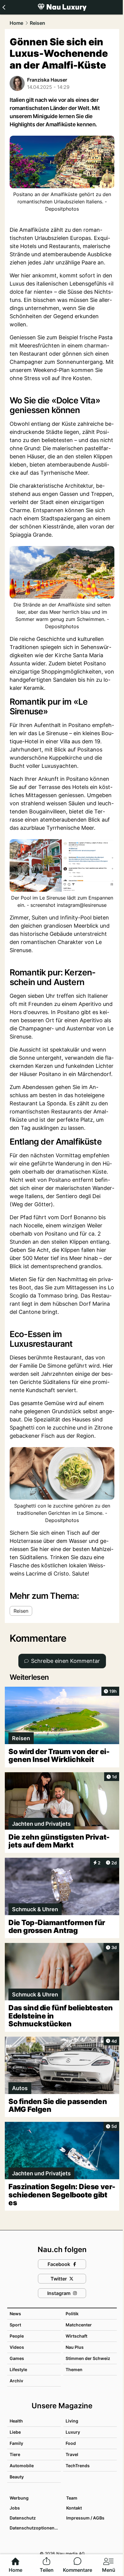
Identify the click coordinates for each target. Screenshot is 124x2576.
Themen (74, 2369)
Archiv (16, 2381)
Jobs (15, 2508)
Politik (72, 2314)
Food (71, 2443)
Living (72, 2421)
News (15, 2314)
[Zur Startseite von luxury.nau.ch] (62, 7)
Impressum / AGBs (85, 2518)
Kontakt (74, 2508)
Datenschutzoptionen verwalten (35, 2528)
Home (16, 23)
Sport (15, 2325)
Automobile (22, 2466)
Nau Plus (75, 2347)
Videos (17, 2347)
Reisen (37, 23)
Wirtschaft (76, 2336)
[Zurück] (4, 7)
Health (16, 2421)
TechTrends (78, 2466)
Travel (72, 2454)
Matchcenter (79, 2325)
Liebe (15, 2432)
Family (16, 2443)
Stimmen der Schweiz (88, 2358)
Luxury (73, 2432)
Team (72, 2498)
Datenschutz (23, 2518)
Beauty (17, 2477)
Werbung (19, 2498)
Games (17, 2358)
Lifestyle (18, 2369)
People (17, 2336)
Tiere (15, 2454)
